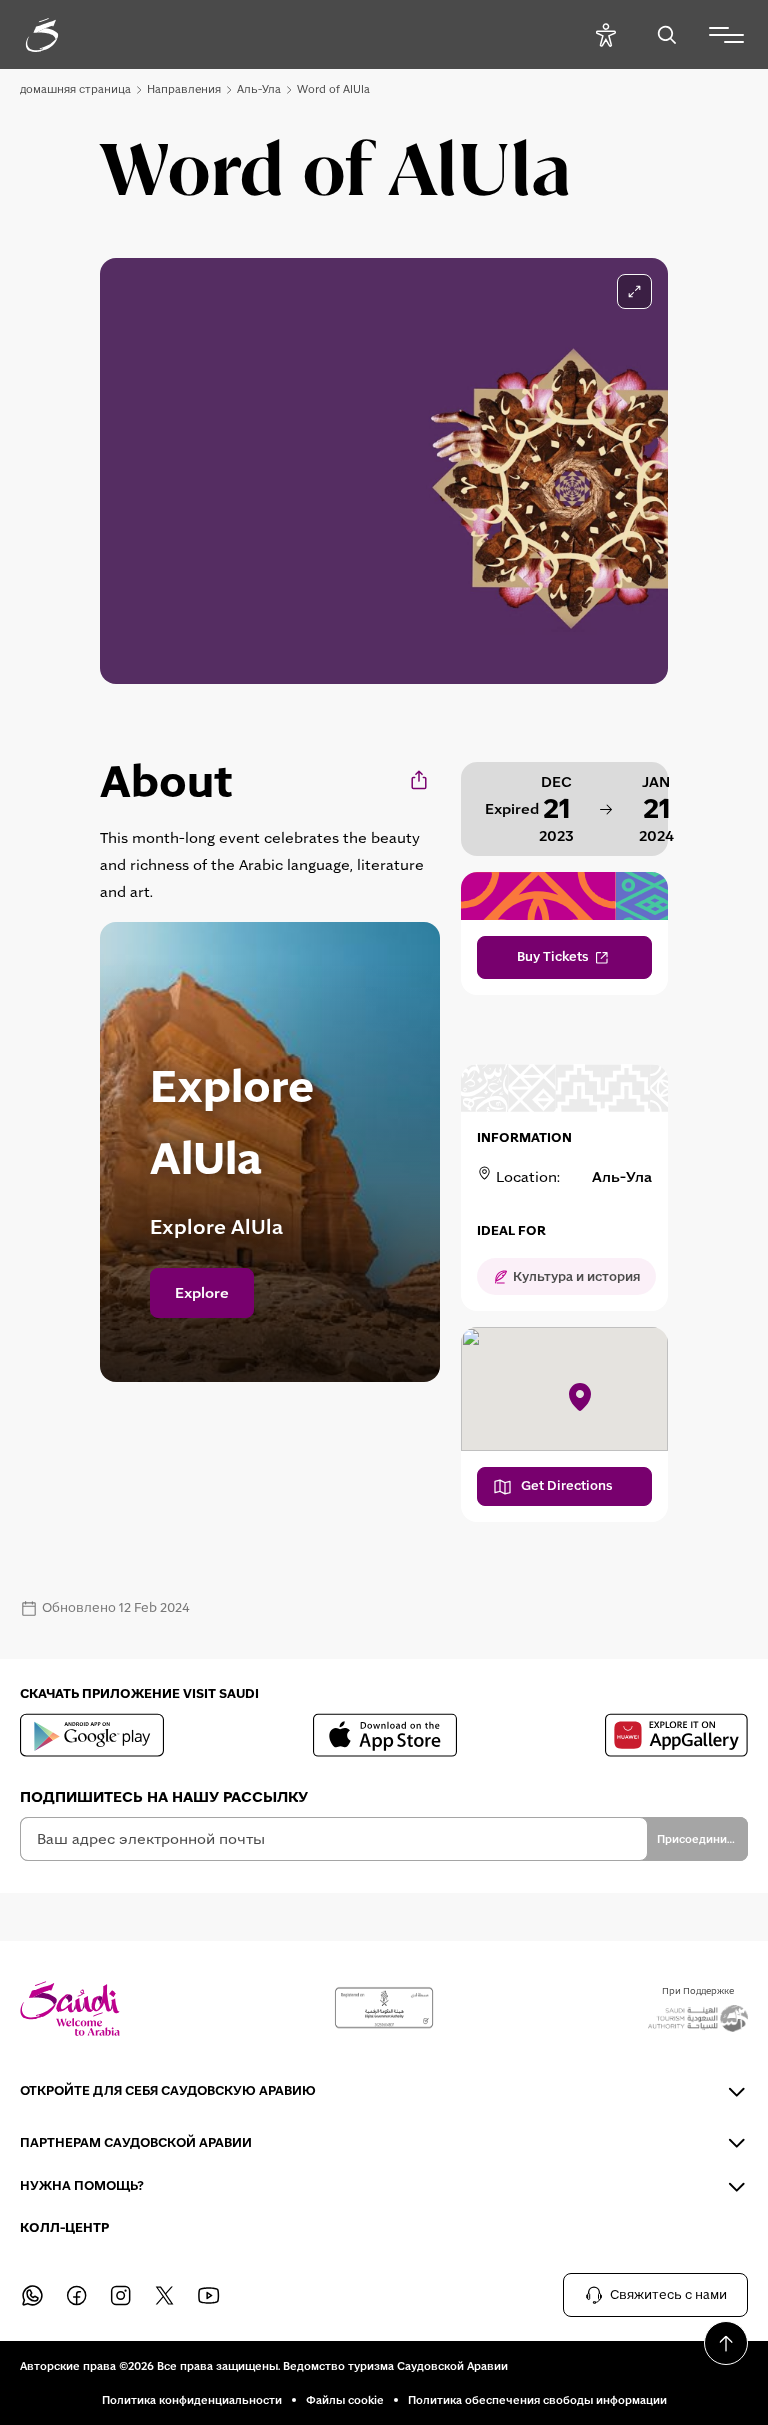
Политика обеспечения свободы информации (537, 2400)
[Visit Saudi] (70, 2008)
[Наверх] (726, 2343)
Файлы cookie (345, 2400)
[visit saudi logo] (64, 35)
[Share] (420, 779)
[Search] (666, 34)
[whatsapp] (32, 2295)
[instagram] (120, 2295)
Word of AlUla (333, 89)
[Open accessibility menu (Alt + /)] (605, 34)
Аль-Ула (259, 89)
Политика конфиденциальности (192, 2400)
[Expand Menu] (726, 35)
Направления (184, 89)
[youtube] (208, 2295)
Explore (202, 1293)
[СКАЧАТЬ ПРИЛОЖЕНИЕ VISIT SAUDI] (92, 1735)
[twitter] (164, 2295)
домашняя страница (75, 89)
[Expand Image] (634, 291)
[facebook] (76, 2295)
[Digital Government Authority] (384, 2008)
